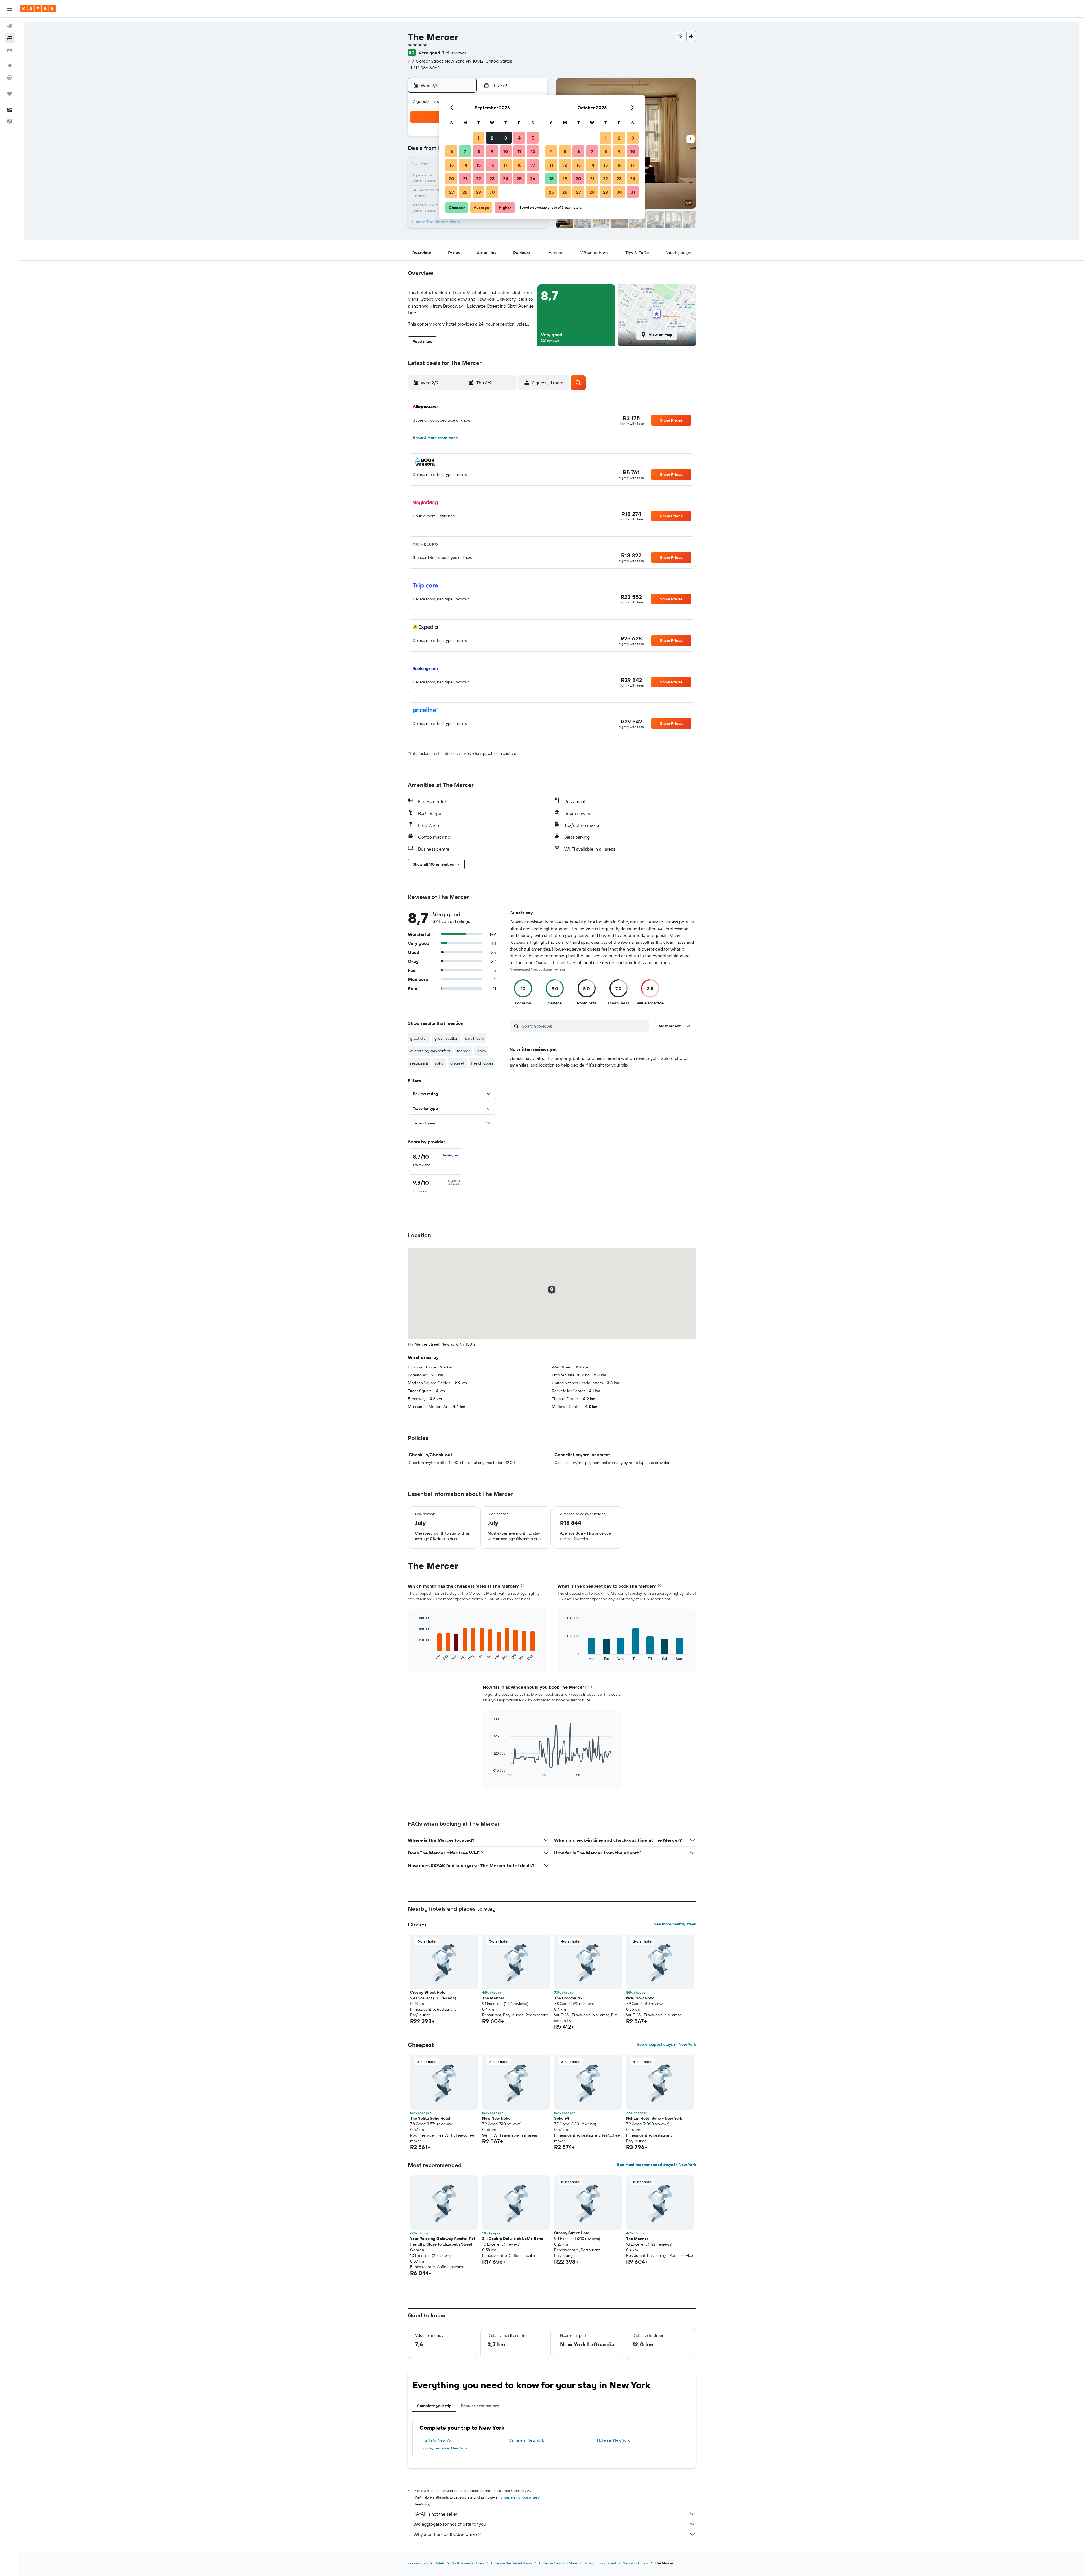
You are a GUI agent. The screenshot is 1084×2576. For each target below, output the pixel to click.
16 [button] (492, 165)
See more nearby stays (675, 1924)
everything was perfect (430, 1051)
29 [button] (478, 192)
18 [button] (519, 165)
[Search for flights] (10, 26)
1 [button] (478, 138)
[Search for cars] (10, 50)
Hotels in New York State (558, 2563)
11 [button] (519, 151)
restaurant (419, 1063)
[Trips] (10, 94)
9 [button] (492, 151)
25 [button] (519, 178)
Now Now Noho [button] (640, 1998)
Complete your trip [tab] (434, 2406)
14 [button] (465, 165)
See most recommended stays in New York (656, 2165)
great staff (419, 1038)
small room (475, 1038)
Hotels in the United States (512, 2563)
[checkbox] (436, 1160)
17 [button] (506, 165)
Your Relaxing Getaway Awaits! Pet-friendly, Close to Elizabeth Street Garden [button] (443, 2244)
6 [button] (452, 151)
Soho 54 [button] (562, 2118)
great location (446, 1038)
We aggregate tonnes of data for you (450, 2524)
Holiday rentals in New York (444, 2448)
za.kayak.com (418, 2563)
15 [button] (479, 165)
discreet (457, 1063)
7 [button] (465, 151)
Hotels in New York (613, 2440)
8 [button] (479, 151)
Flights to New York (437, 2440)
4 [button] (519, 138)
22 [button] (478, 178)
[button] (10, 9)
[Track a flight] (10, 78)
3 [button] (506, 138)
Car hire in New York (526, 2440)
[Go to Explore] (10, 66)
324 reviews (454, 53)
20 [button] (451, 178)
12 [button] (533, 151)
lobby (481, 1051)
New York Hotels (635, 2563)
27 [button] (452, 192)
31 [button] (633, 192)
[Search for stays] (10, 38)
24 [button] (506, 178)
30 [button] (492, 192)
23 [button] (492, 178)
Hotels (440, 2563)
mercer (463, 1051)
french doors (482, 1063)
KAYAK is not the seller (435, 2514)
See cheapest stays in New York (666, 2044)
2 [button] (492, 138)
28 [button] (465, 192)
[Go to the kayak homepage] (38, 9)
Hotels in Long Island (600, 2563)
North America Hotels (468, 2563)
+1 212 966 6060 (424, 68)
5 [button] (533, 138)
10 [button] (506, 151)
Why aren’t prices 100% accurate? (447, 2534)
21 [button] (465, 178)
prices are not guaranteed (520, 2497)
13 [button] (452, 165)
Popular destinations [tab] (480, 2406)
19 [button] (533, 165)
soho (439, 1063)
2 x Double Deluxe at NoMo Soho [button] (513, 2239)
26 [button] (533, 178)
